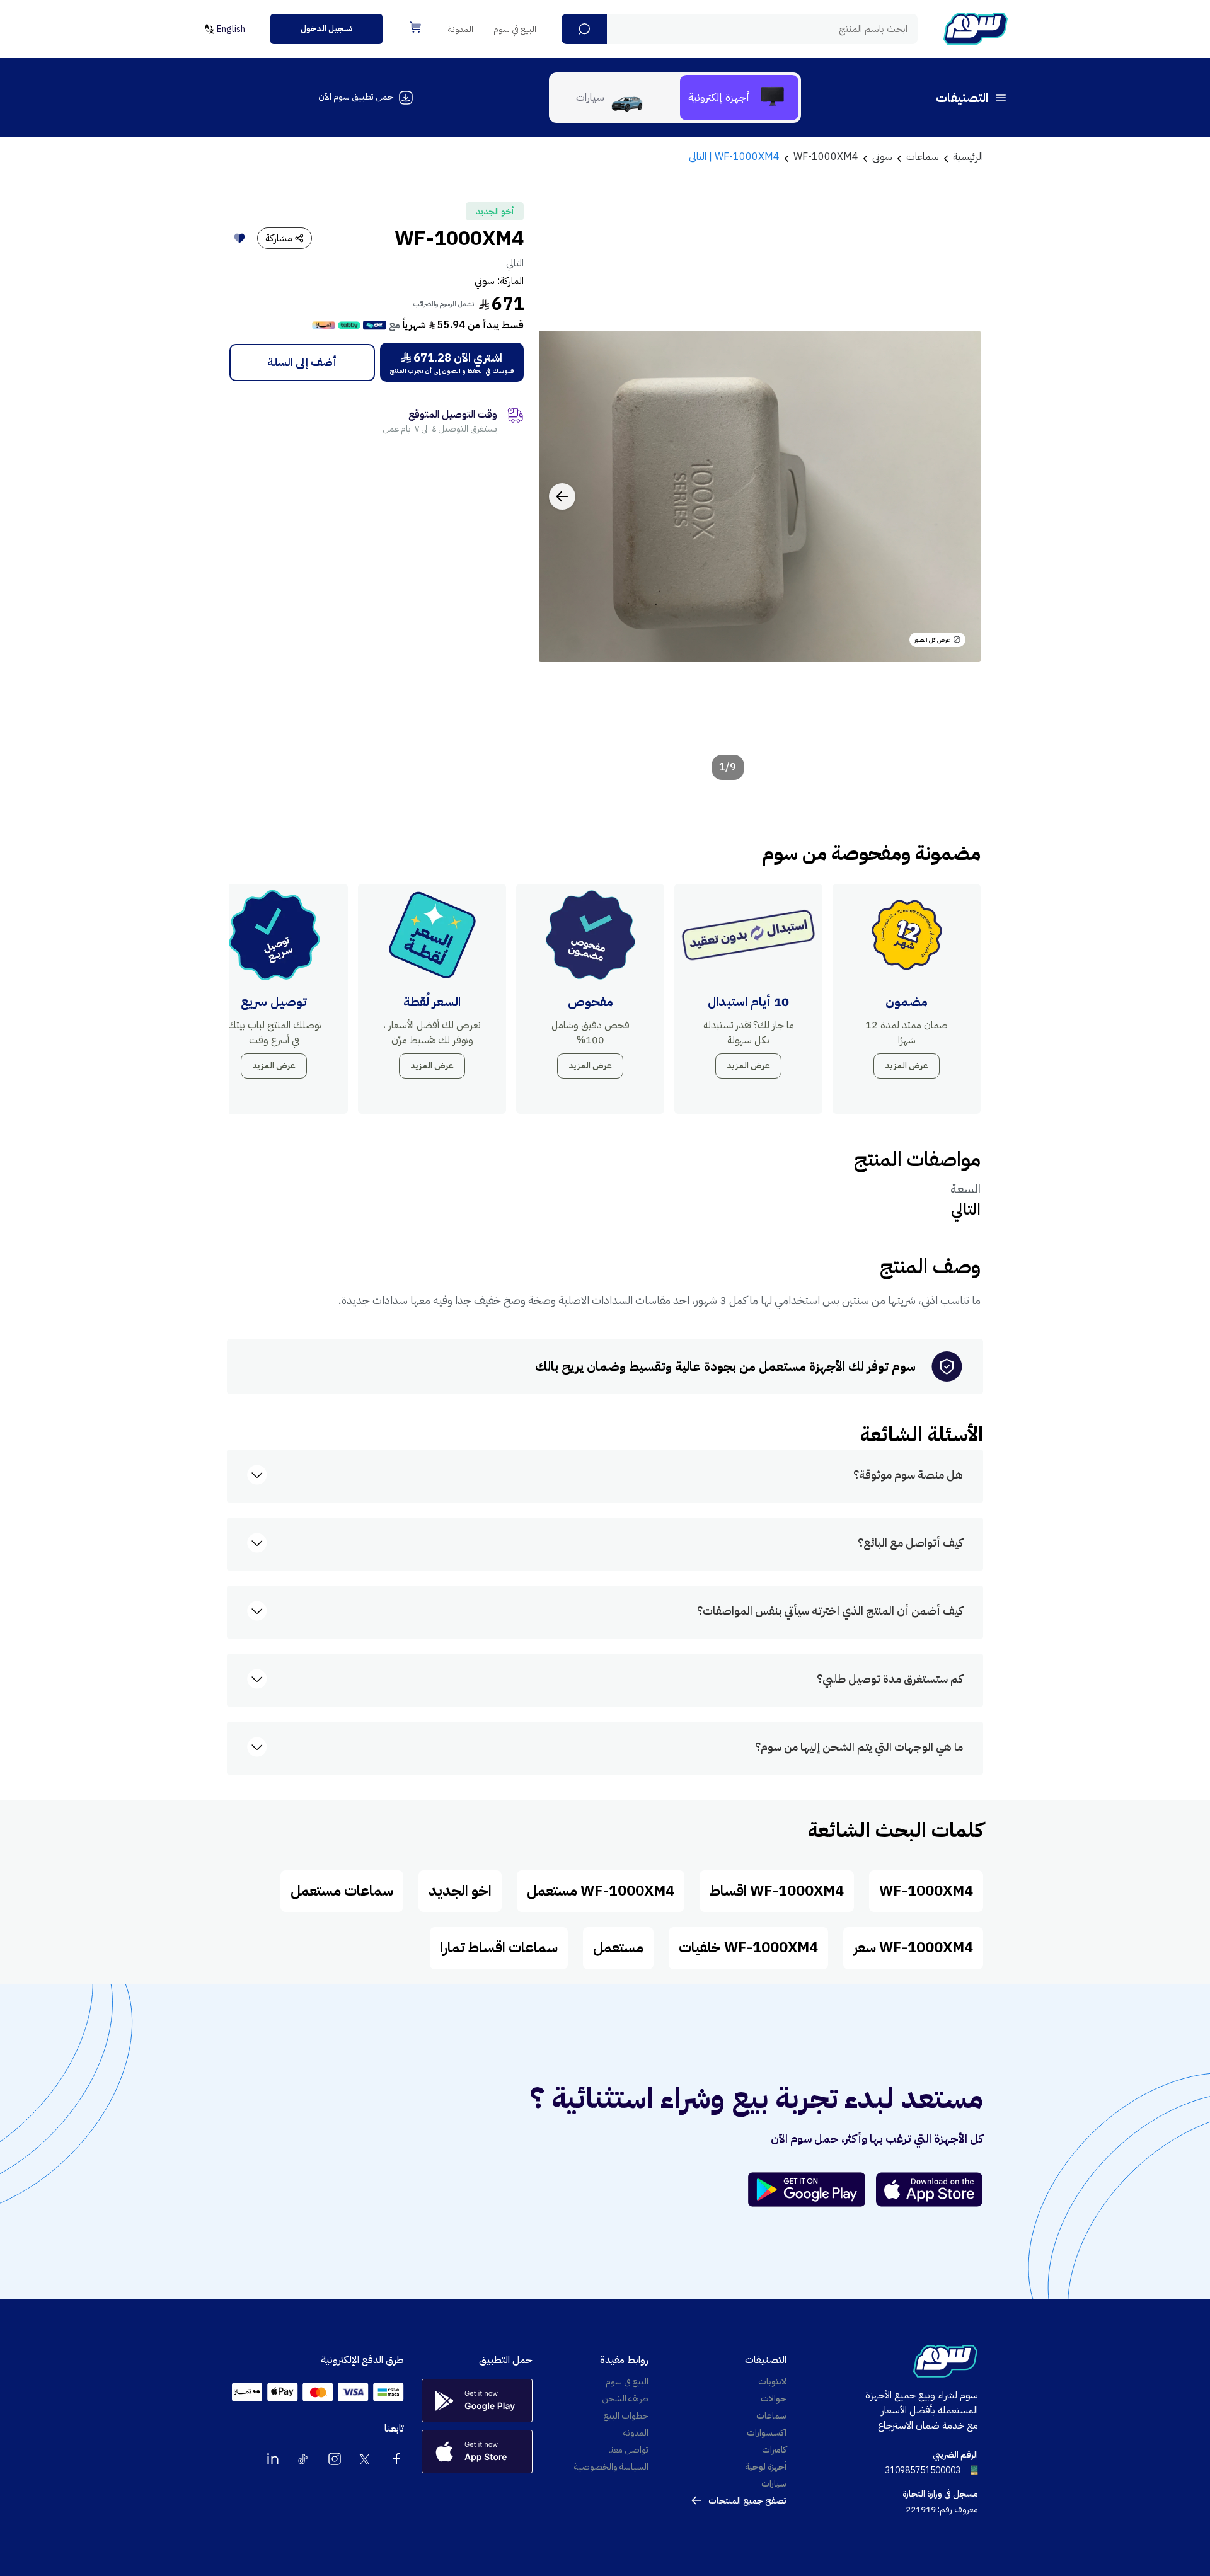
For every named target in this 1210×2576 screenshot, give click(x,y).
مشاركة (279, 238)
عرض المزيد (907, 1066)
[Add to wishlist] (239, 238)
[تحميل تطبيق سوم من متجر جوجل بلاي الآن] (812, 2190)
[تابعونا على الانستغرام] (335, 2459)
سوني (485, 281)
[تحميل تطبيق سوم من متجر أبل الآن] (930, 2190)
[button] (584, 29)
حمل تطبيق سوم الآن (356, 97)
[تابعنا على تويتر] (366, 2459)
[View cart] (415, 27)
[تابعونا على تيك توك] (304, 2459)
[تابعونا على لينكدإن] (273, 2459)
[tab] (739, 98)
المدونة (461, 29)
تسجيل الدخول (326, 29)
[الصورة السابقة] (957, 496)
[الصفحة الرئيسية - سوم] (976, 29)
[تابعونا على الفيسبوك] (396, 2459)
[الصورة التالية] (562, 496)
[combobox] (740, 29)
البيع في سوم (515, 29)
